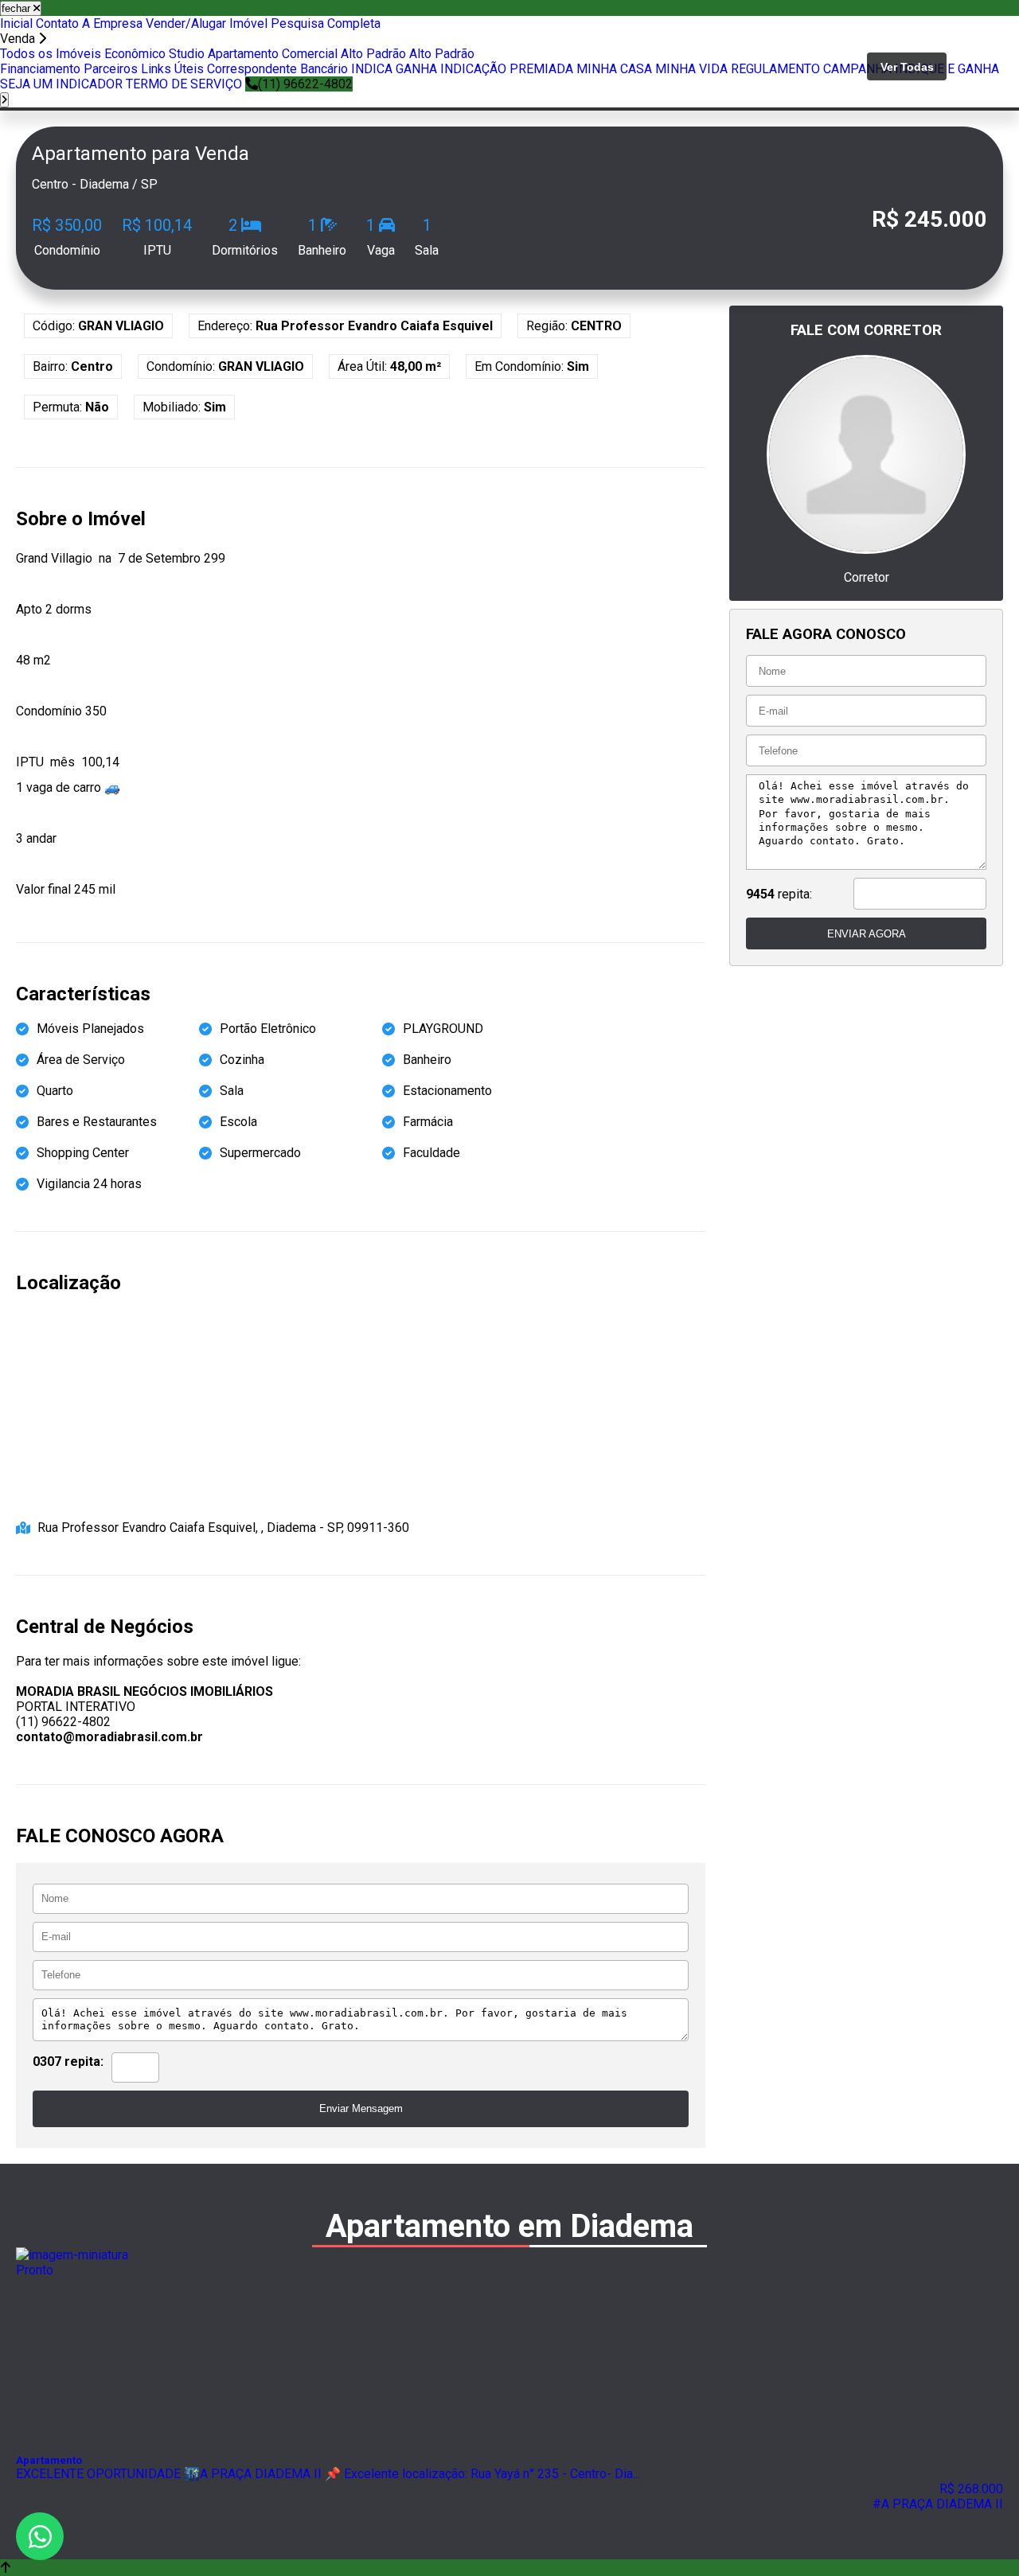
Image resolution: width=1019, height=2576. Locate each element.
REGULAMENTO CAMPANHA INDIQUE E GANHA (865, 69)
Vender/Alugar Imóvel (207, 23)
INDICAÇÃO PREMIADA (507, 69)
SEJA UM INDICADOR (61, 84)
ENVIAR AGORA (867, 934)
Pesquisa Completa (326, 23)
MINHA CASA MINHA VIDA (652, 69)
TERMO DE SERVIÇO (184, 84)
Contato (57, 23)
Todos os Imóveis (51, 54)
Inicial (16, 23)
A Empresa (112, 23)
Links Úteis (172, 69)
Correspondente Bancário (277, 69)
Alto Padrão (373, 54)
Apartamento (243, 54)
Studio (187, 54)
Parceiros (111, 69)
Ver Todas (907, 67)
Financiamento (40, 69)
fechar (18, 8)
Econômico (135, 54)
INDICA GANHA (394, 69)
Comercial (310, 54)
